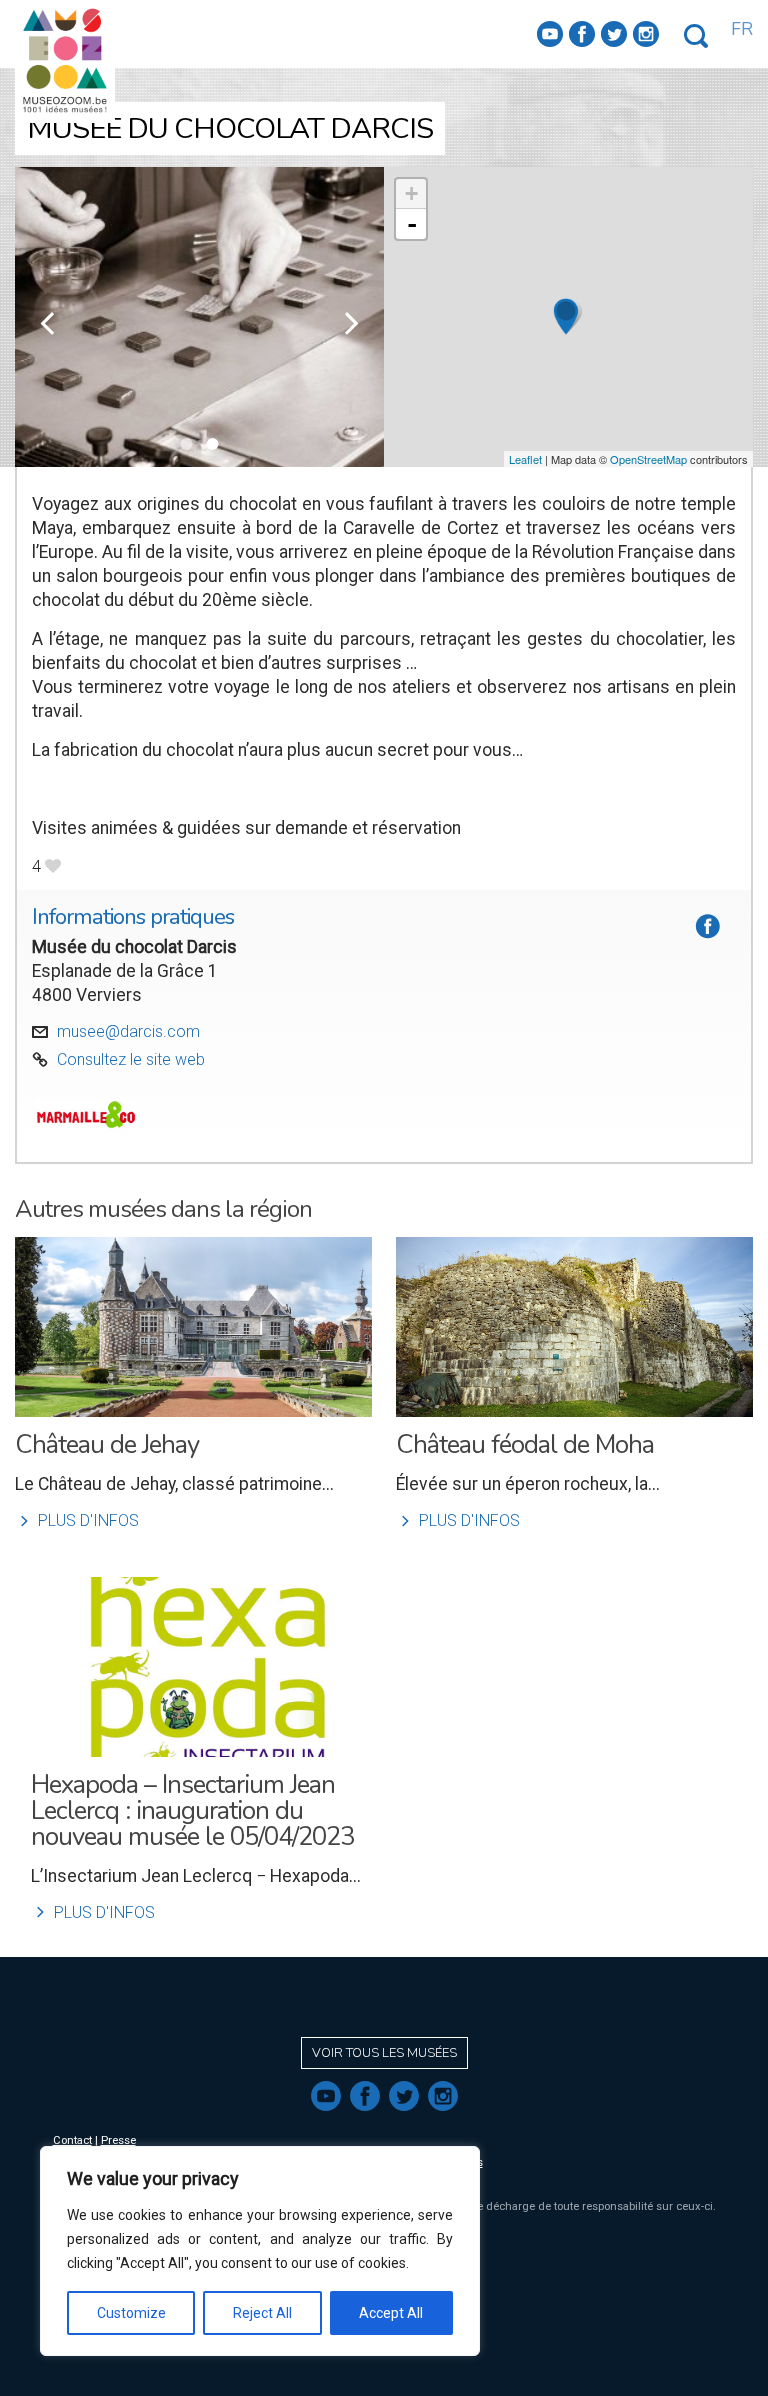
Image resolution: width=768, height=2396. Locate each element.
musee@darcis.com (128, 1031)
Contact (72, 2140)
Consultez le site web (131, 1059)
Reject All (262, 2313)
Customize (131, 2313)
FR (742, 29)
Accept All (391, 2313)
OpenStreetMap (648, 459)
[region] (260, 2251)
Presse (118, 2140)
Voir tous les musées (384, 2053)
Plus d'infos (77, 1520)
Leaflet (525, 459)
